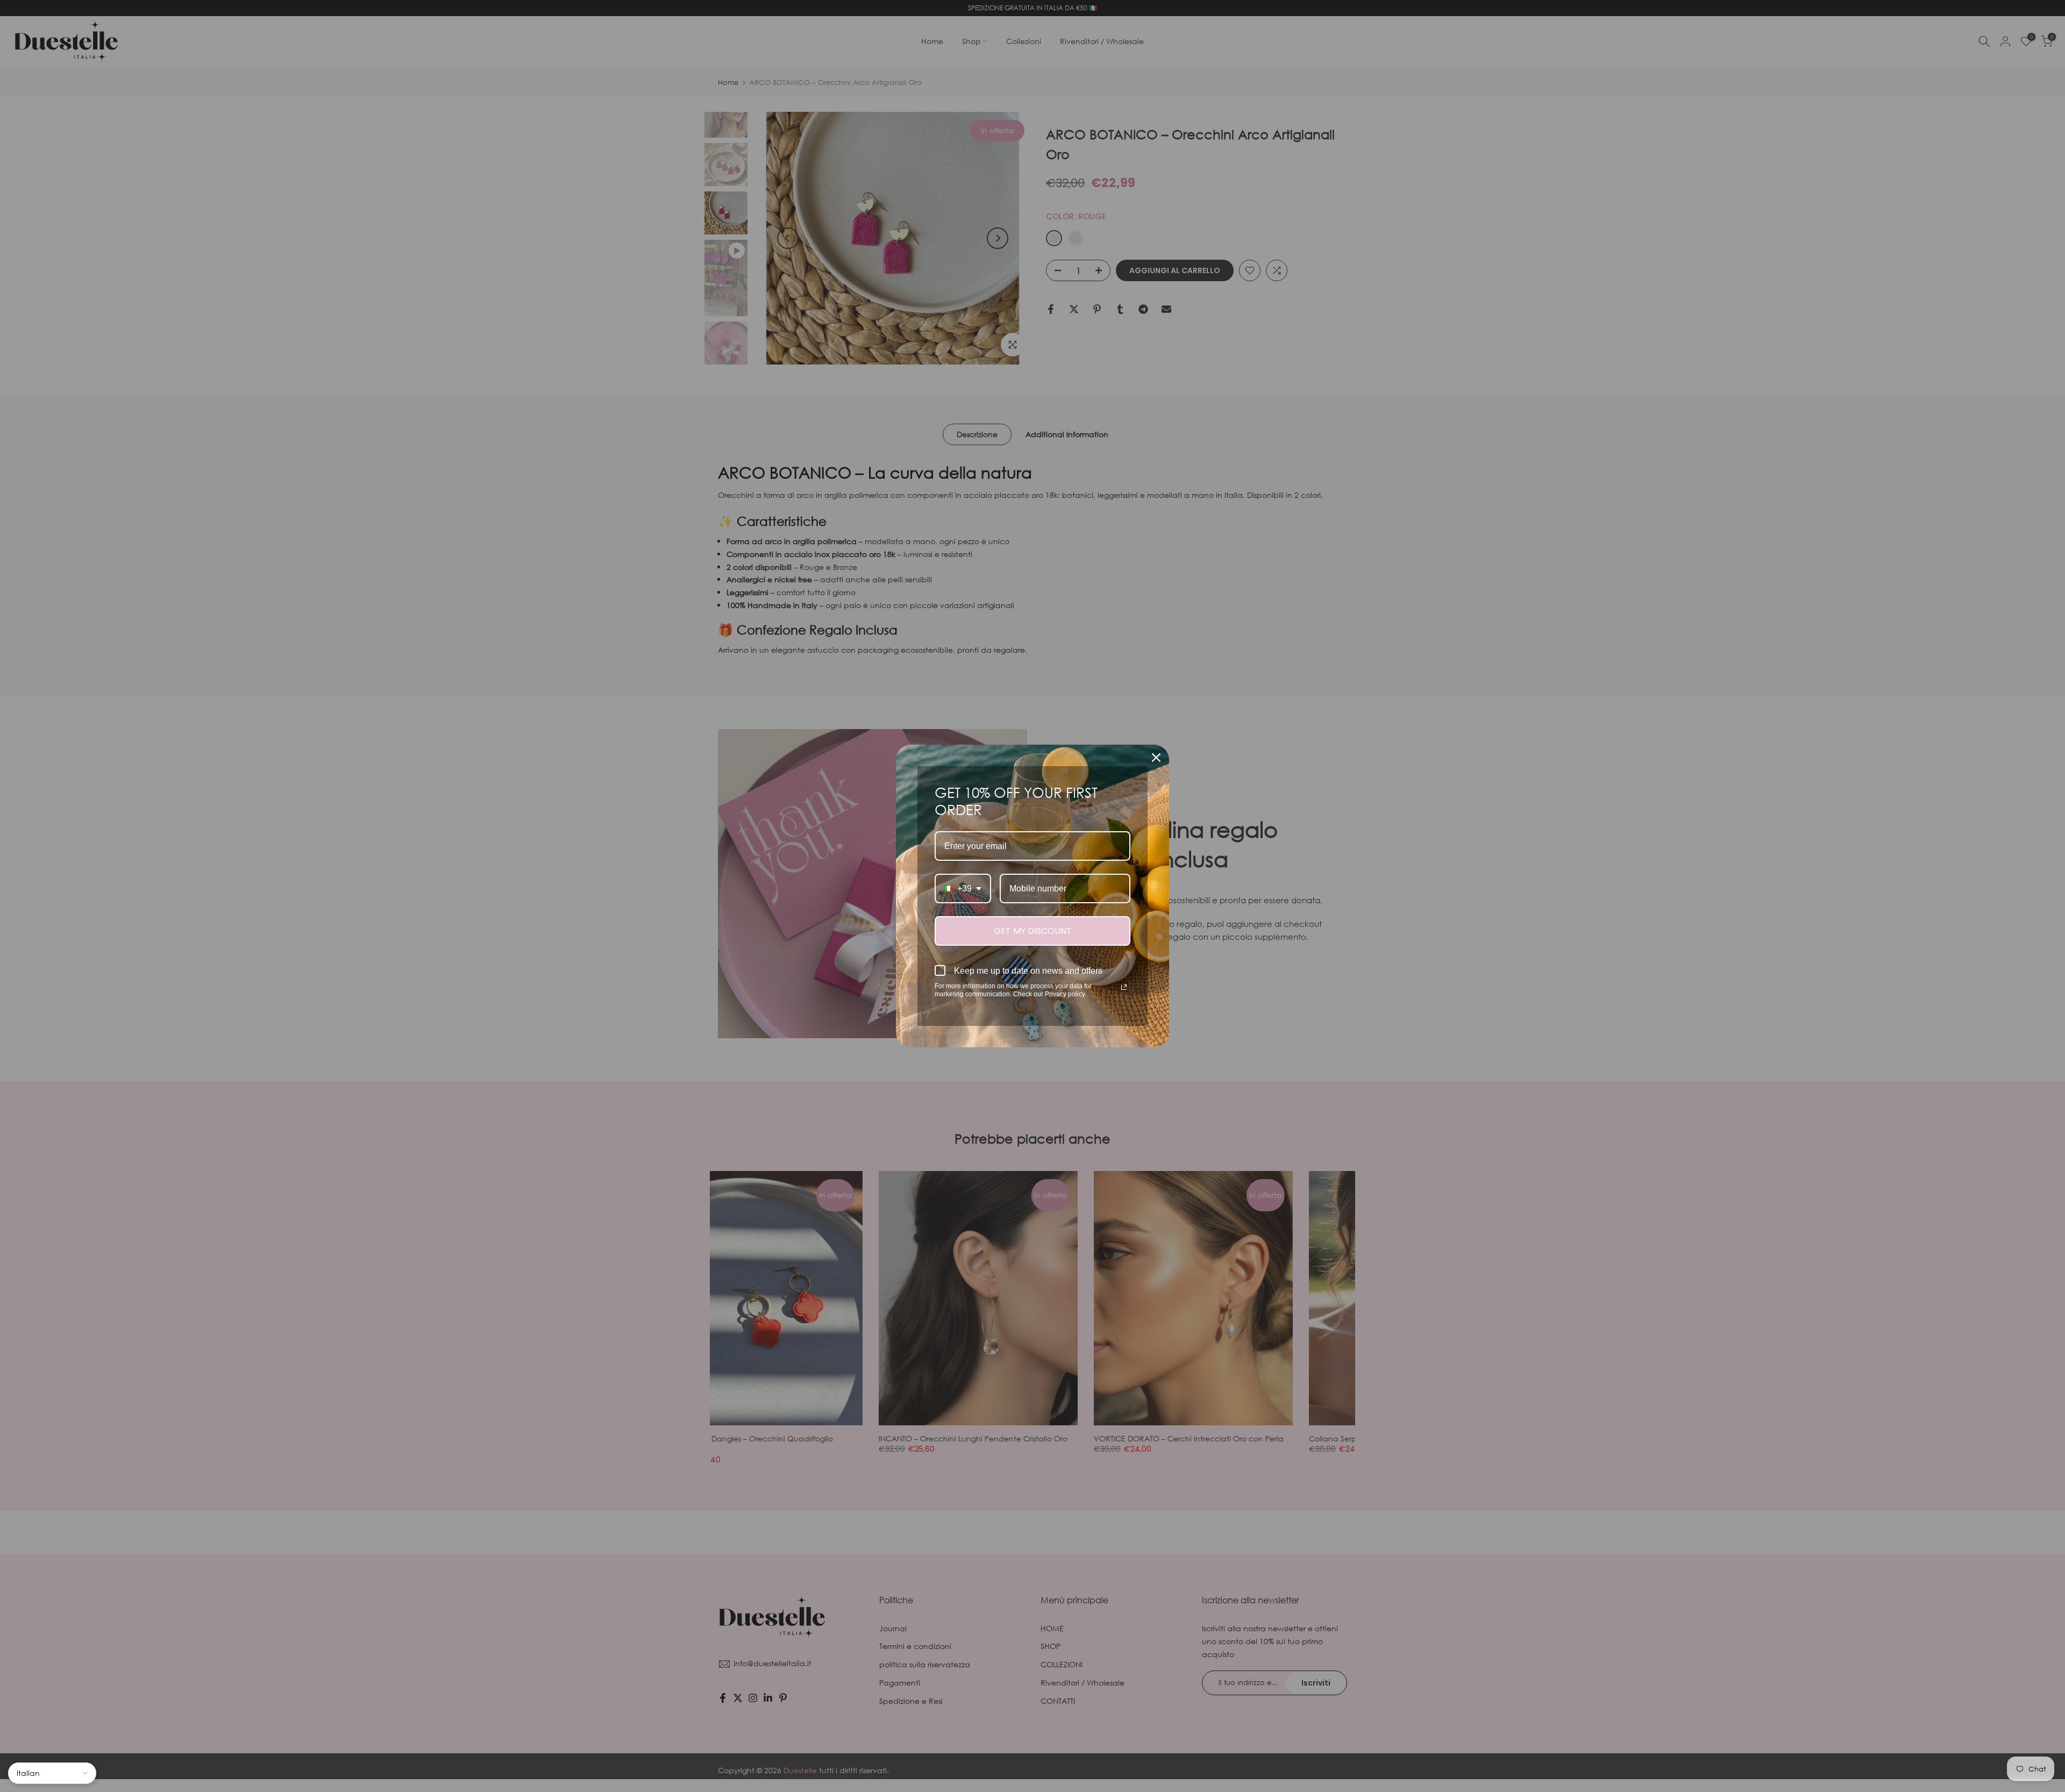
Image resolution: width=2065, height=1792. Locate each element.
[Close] (1156, 758)
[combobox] (963, 888)
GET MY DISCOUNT (1033, 931)
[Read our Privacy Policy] (1124, 987)
